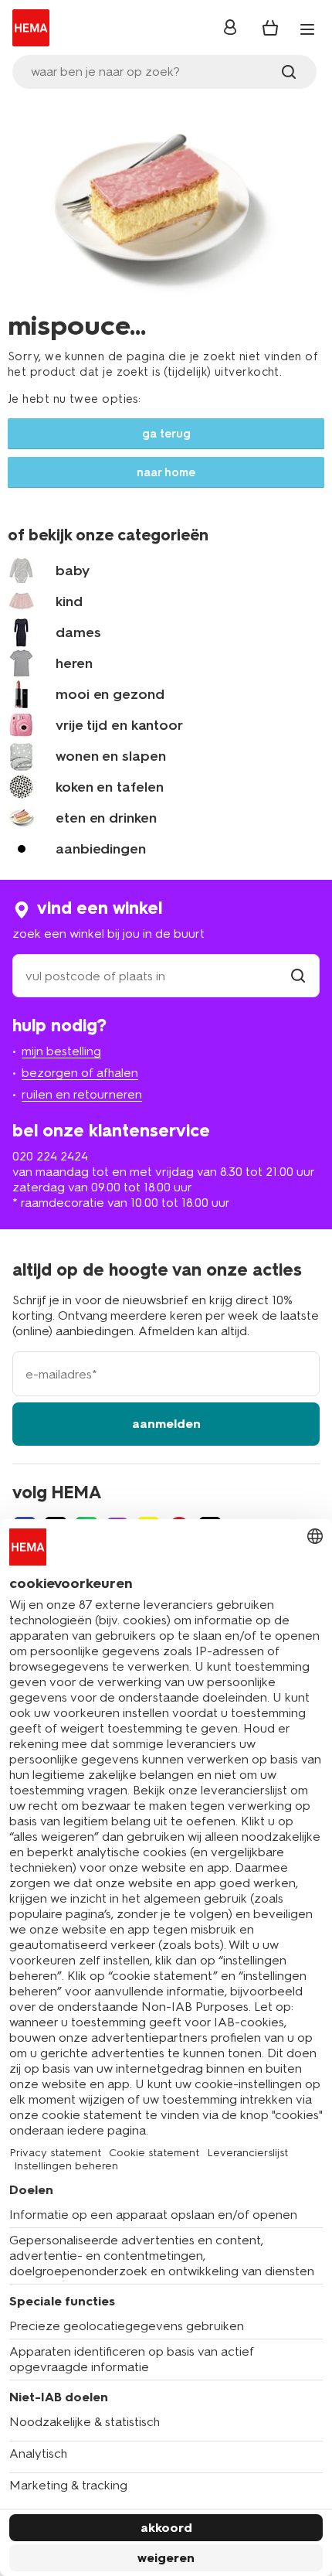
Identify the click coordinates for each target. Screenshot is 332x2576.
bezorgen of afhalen (80, 1073)
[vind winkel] (298, 976)
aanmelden (166, 1424)
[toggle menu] (307, 29)
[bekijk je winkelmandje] (270, 28)
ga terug (166, 434)
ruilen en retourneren (82, 1094)
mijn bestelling (61, 1051)
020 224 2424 (50, 1156)
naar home (166, 472)
